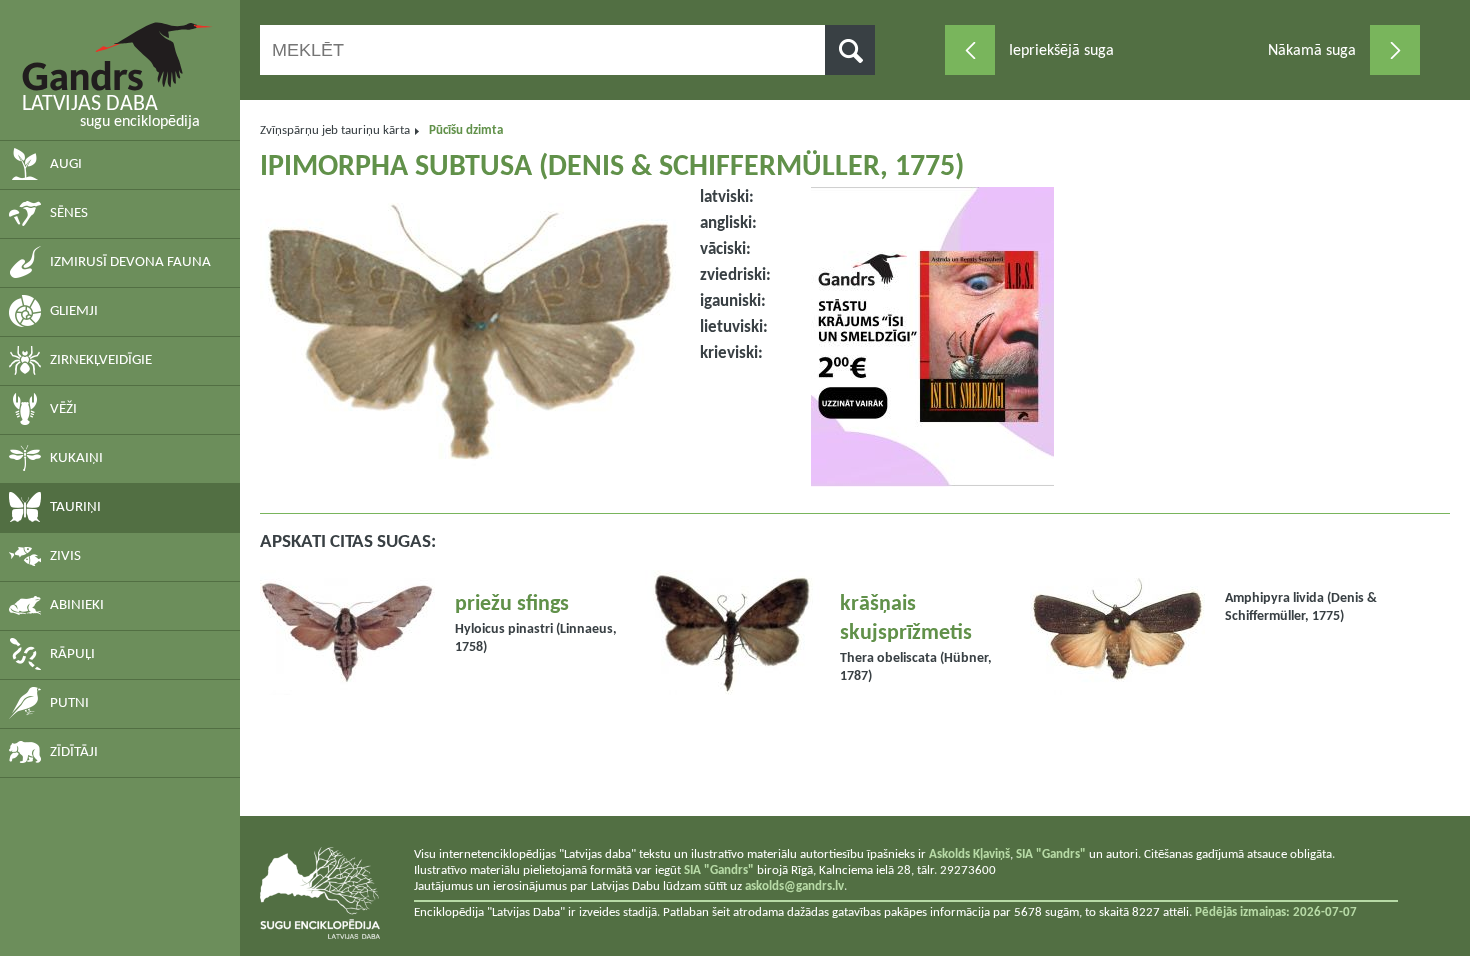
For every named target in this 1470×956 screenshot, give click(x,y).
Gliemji (74, 311)
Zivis (65, 556)
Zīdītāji (74, 752)
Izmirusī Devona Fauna (130, 262)
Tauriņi (75, 507)
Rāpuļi (72, 654)
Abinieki (77, 605)
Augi (66, 164)
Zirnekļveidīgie (101, 360)
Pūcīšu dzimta (466, 130)
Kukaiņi (76, 458)
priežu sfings (512, 604)
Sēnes (69, 213)
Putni (69, 703)
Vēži (63, 409)
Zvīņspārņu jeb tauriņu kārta (335, 130)
